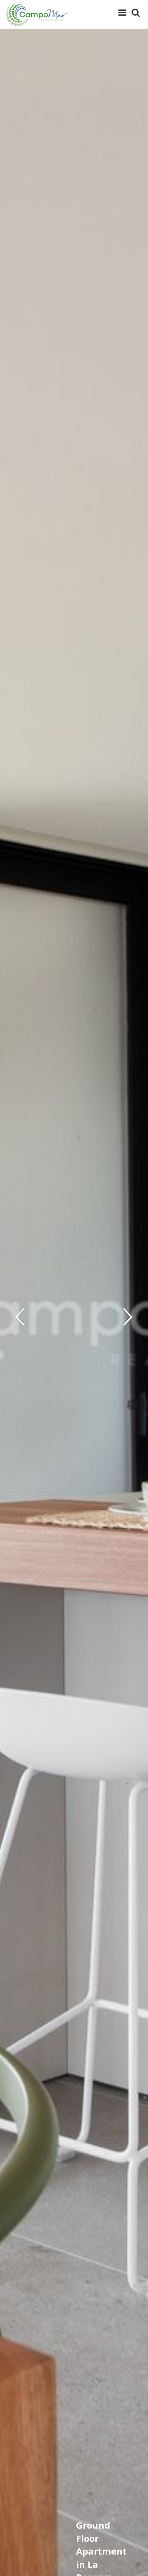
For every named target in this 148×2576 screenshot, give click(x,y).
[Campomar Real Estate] (37, 15)
